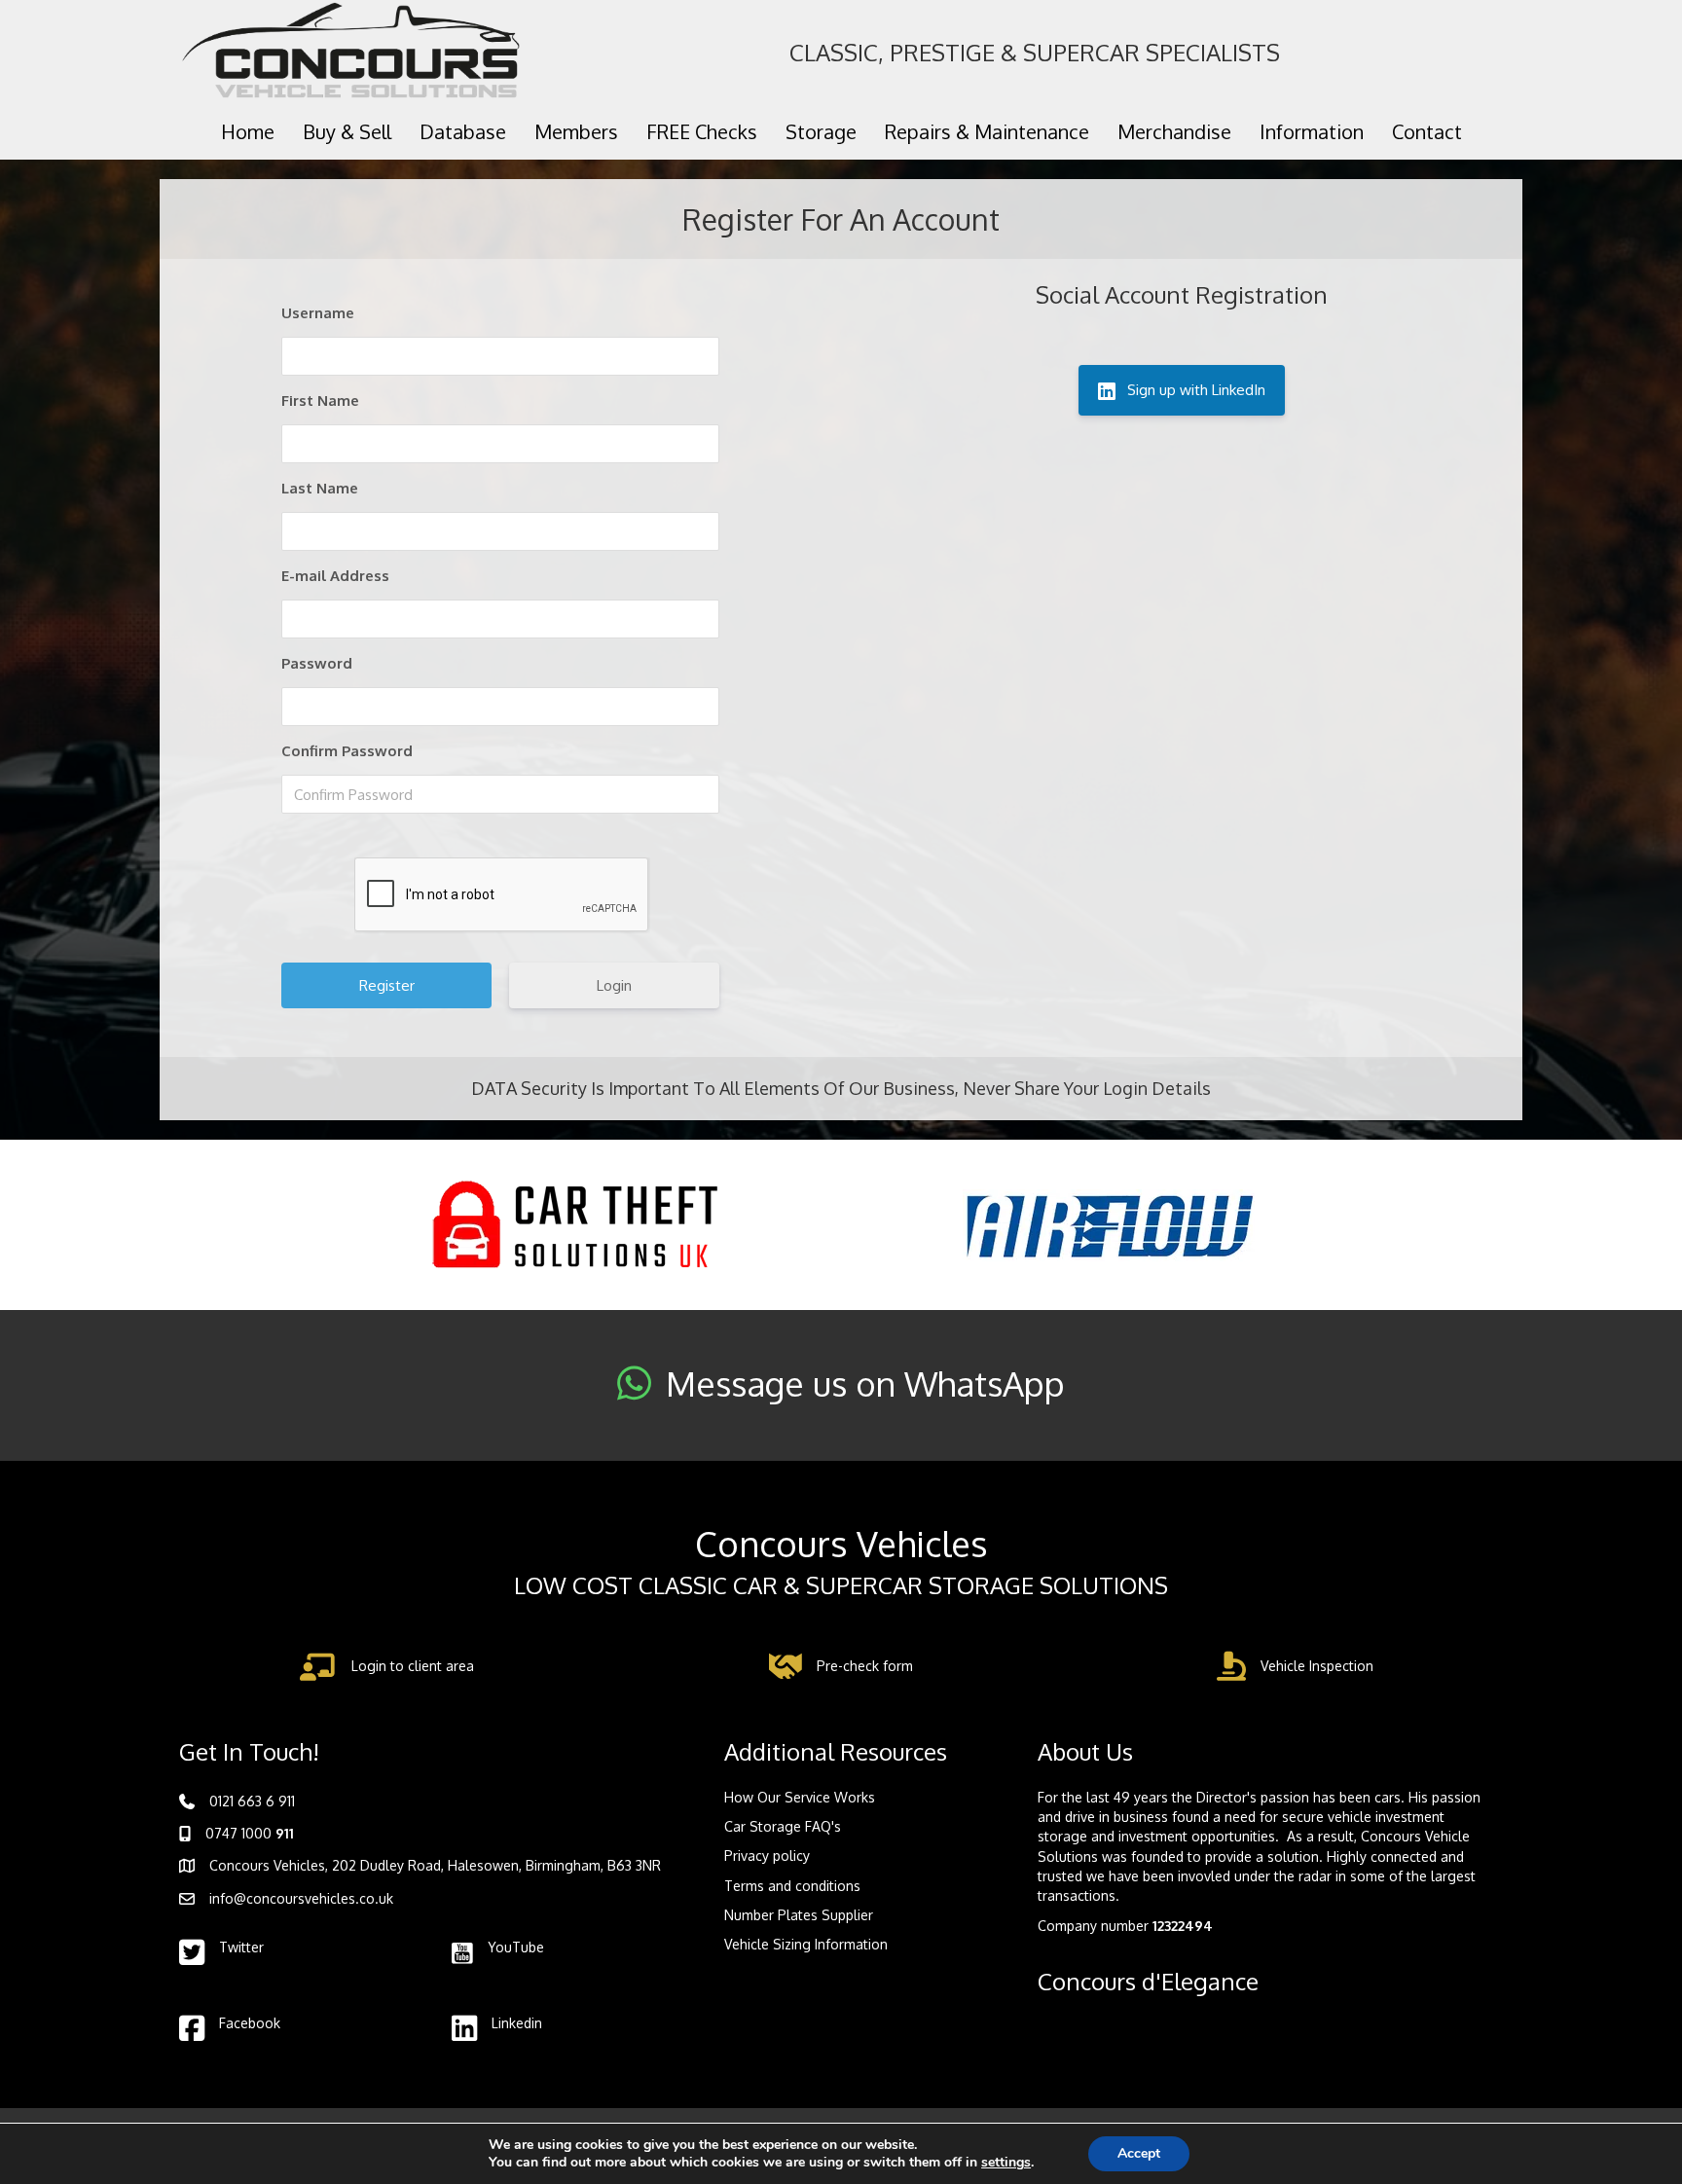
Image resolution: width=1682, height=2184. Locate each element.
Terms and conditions (792, 1886)
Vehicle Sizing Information (806, 1944)
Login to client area (413, 1666)
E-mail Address (335, 576)
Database (463, 131)
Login (614, 985)
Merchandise (1174, 131)
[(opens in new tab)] (573, 1224)
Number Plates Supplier (799, 1915)
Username (318, 313)
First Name (320, 400)
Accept (1139, 2153)
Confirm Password (347, 751)
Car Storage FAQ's (783, 1826)
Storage (821, 131)
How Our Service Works (800, 1797)
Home (248, 131)
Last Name (320, 488)
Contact (1427, 131)
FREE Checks (702, 131)
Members (576, 131)
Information (1312, 131)
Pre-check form (865, 1666)
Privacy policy (767, 1856)
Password (317, 663)
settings (1006, 2163)
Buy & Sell (347, 131)
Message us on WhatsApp (865, 1383)
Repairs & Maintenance (987, 131)
